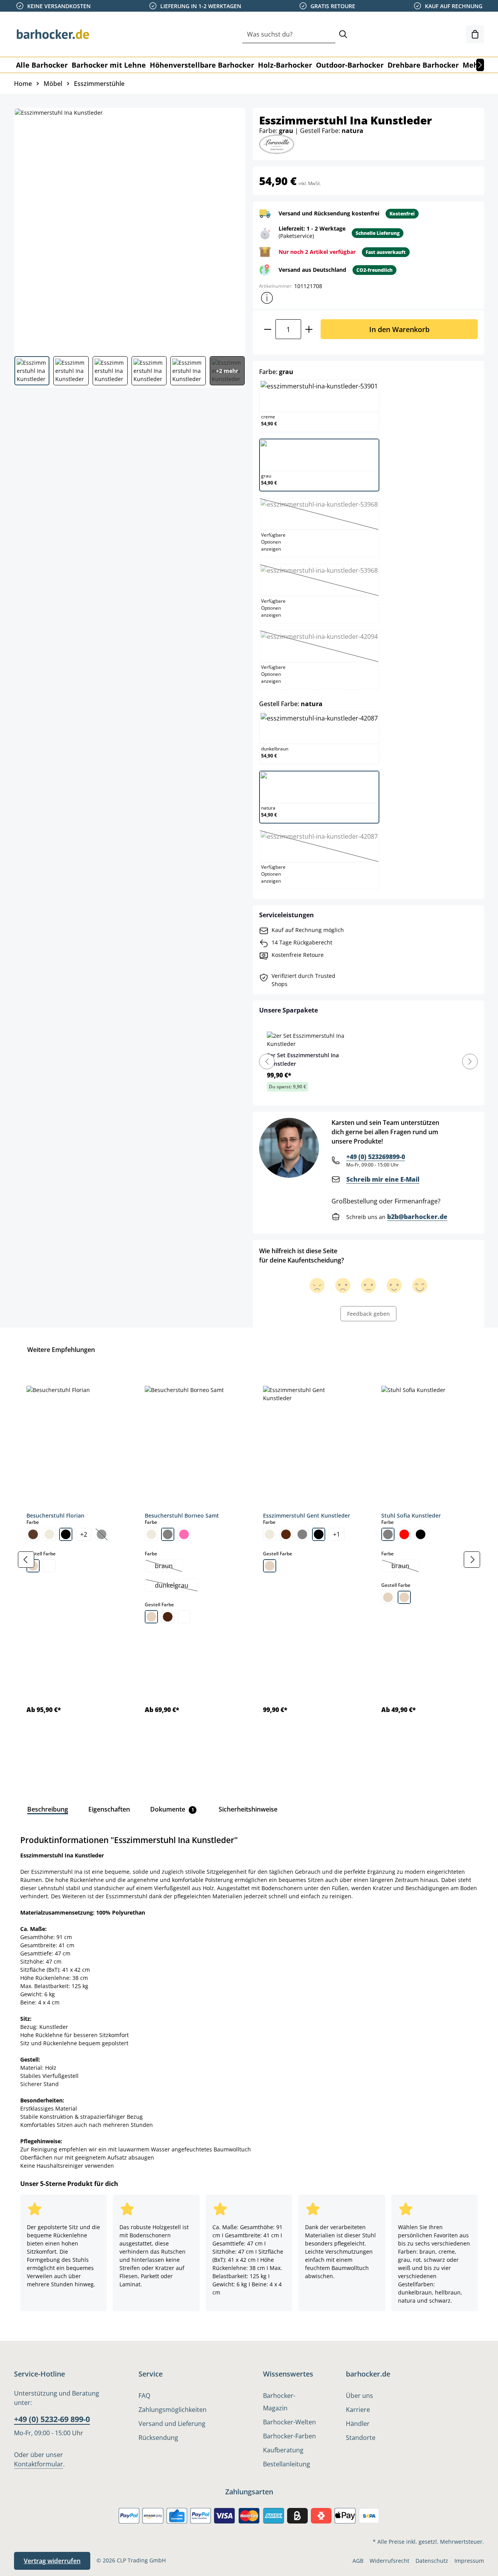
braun (168, 1567)
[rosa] (184, 1534)
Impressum (469, 2561)
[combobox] (289, 34)
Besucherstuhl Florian (55, 1515)
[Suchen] (343, 34)
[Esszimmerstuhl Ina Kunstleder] (129, 229)
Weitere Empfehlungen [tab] (61, 1350)
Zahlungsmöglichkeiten (173, 2410)
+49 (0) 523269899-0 (376, 1157)
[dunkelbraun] (286, 1534)
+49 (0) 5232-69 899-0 (52, 2419)
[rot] (404, 1534)
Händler (358, 2424)
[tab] (48, 1809)
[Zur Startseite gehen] (53, 34)
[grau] (168, 1534)
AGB (358, 2561)
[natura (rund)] (404, 1597)
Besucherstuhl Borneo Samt (182, 1515)
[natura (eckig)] (388, 1597)
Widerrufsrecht (389, 2561)
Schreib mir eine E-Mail (383, 1179)
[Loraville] (277, 144)
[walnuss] (168, 1617)
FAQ (144, 2396)
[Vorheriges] (26, 1560)
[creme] (49, 1534)
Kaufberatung (283, 2450)
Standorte (361, 2438)
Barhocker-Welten (289, 2422)
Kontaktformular (39, 2464)
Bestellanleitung (287, 2464)
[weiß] (49, 1566)
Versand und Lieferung (172, 2424)
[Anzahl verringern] (267, 329)
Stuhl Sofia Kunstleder (411, 1515)
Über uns (359, 2396)
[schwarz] (66, 1534)
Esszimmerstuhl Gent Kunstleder (307, 1515)
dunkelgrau (176, 1586)
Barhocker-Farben (289, 2436)
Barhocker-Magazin (279, 2402)
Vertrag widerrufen (52, 2561)
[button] (267, 298)
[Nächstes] (480, 65)
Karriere (358, 2410)
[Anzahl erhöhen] (309, 329)
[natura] (151, 1617)
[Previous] (267, 1062)
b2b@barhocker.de (417, 1217)
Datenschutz (432, 2561)
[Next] (470, 1062)
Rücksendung (158, 2438)
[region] (249, 1560)
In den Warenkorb (399, 329)
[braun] (33, 1534)
